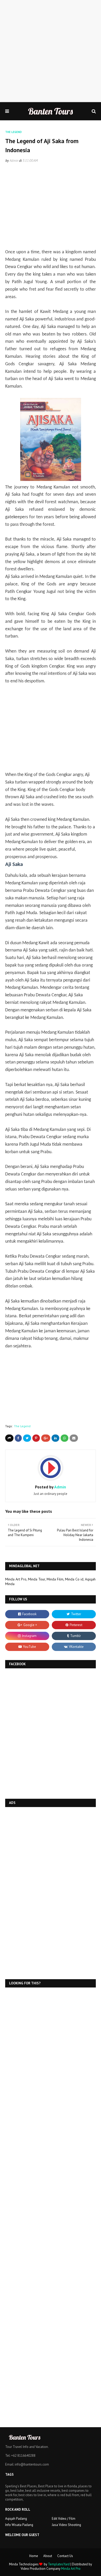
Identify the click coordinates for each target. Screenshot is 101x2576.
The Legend (22, 1426)
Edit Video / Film (64, 2519)
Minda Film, (55, 1579)
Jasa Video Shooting (66, 2525)
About (48, 2556)
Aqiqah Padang (16, 2519)
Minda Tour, (37, 1579)
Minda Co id (74, 1579)
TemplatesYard (59, 2564)
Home (34, 2556)
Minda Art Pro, (16, 1579)
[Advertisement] (51, 51)
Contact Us (65, 2556)
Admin (14, 161)
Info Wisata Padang (19, 2525)
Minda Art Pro (71, 2569)
